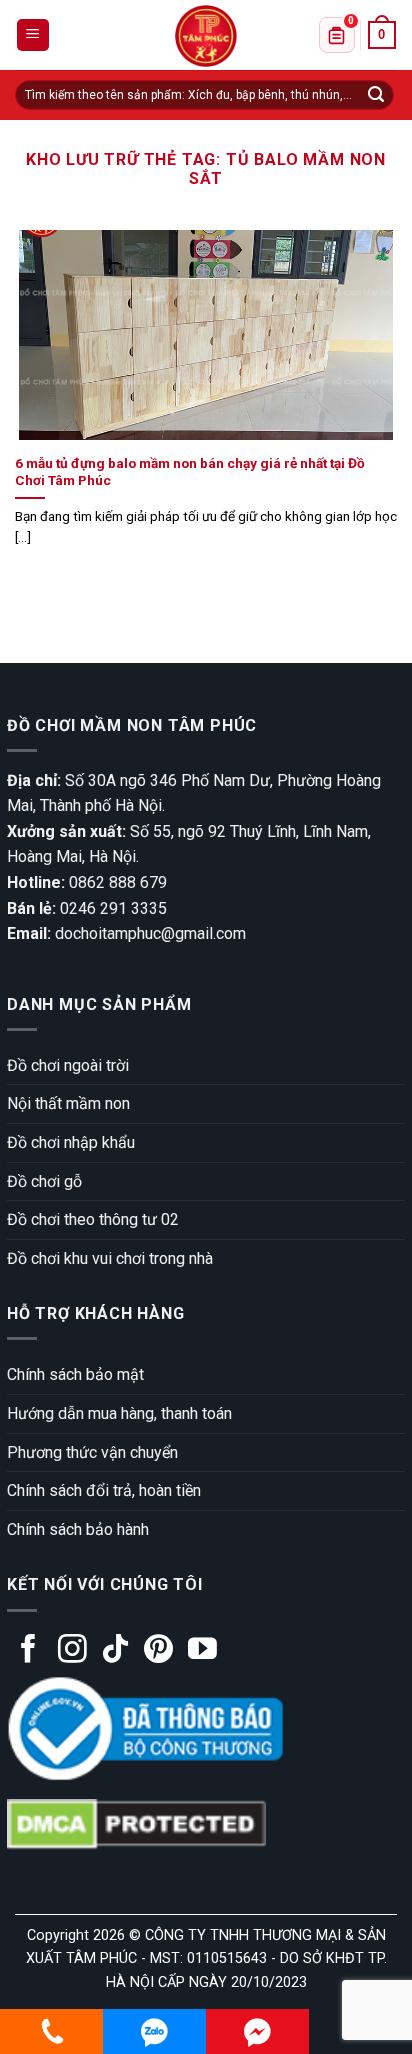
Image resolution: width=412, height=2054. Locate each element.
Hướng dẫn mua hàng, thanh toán (119, 1413)
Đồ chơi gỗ (44, 1181)
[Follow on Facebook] (28, 1651)
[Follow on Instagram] (72, 1651)
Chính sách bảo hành (78, 1529)
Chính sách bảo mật (75, 1374)
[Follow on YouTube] (202, 1651)
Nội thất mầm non (68, 1103)
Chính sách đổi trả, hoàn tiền (104, 1490)
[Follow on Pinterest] (158, 1651)
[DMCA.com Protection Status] (136, 1823)
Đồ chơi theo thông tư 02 (93, 1219)
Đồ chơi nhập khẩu (71, 1142)
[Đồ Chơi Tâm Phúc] (206, 36)
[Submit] (376, 95)
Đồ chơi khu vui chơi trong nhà (110, 1258)
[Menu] (33, 35)
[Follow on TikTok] (115, 1651)
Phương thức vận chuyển (92, 1452)
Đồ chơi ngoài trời (68, 1065)
